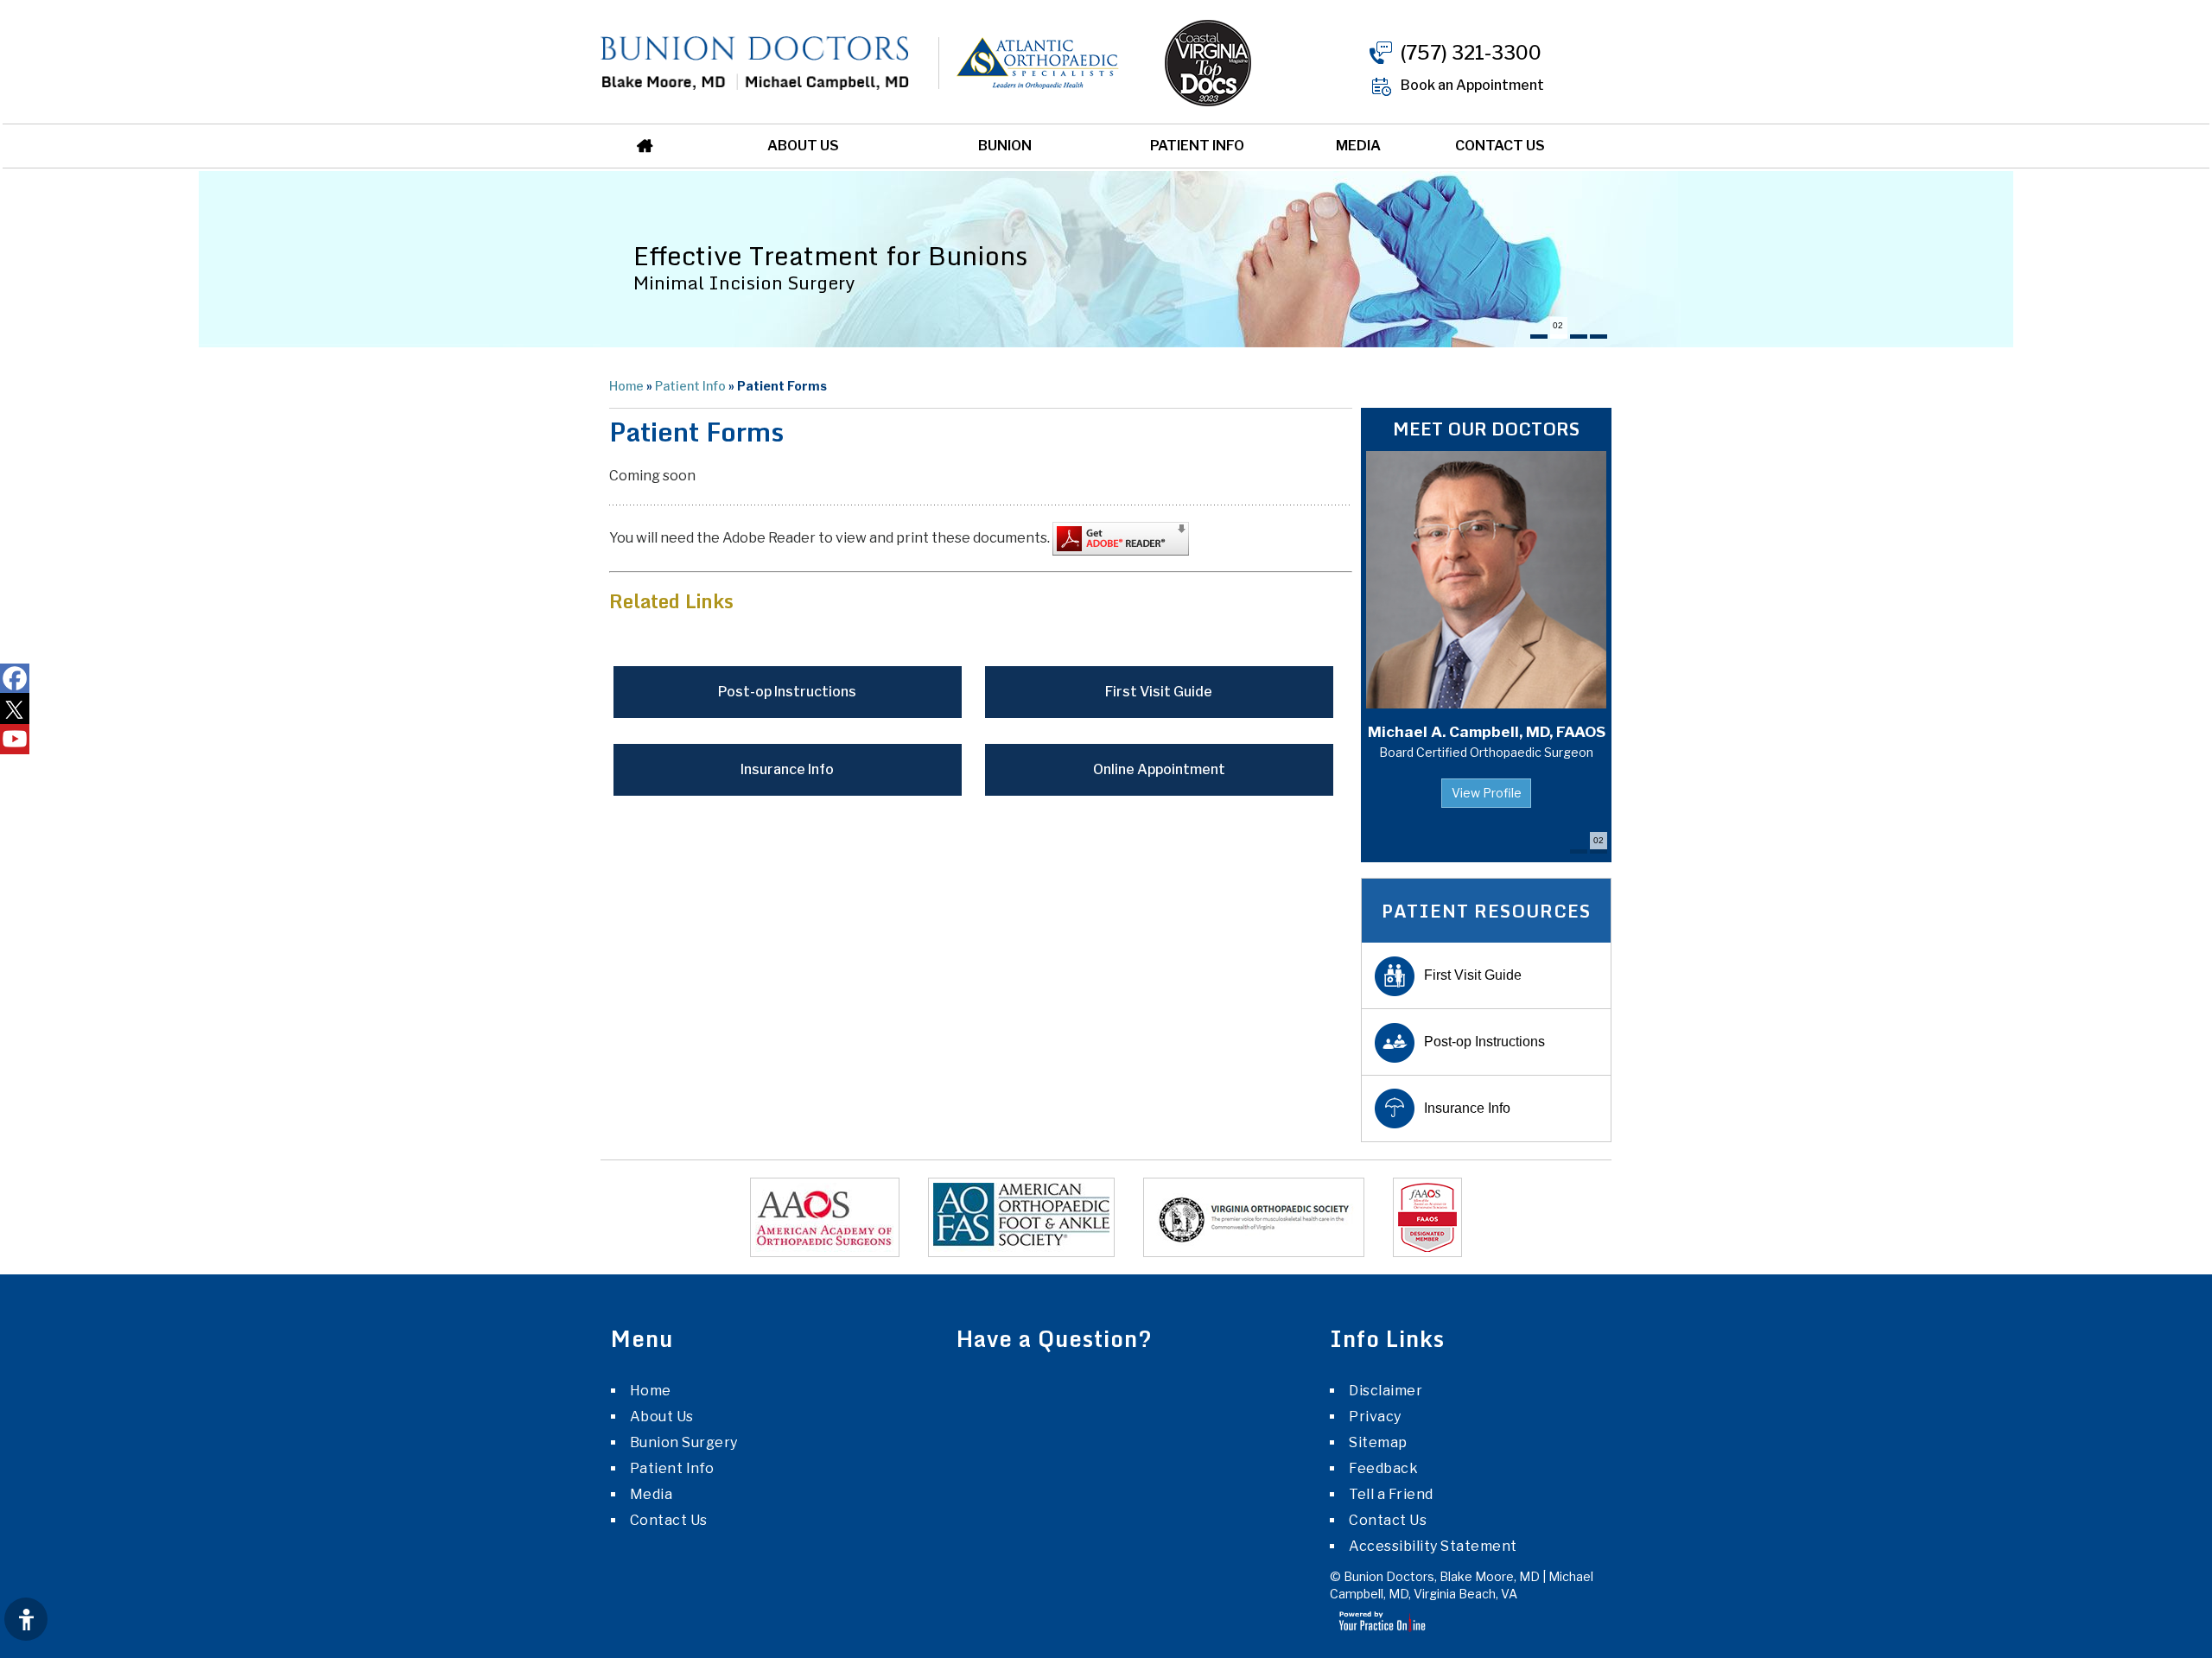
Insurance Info (787, 769)
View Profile (1487, 793)
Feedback (1383, 1468)
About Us (803, 146)
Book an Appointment (1472, 85)
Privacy (1375, 1417)
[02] (1559, 337)
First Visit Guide (1159, 692)
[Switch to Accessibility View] (26, 1619)
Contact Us (1500, 146)
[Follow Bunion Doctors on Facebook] (15, 679)
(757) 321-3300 (1471, 53)
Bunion (1005, 146)
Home (651, 146)
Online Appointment (1159, 769)
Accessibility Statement (1433, 1546)
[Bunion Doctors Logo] (755, 62)
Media (1358, 146)
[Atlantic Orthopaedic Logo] (1016, 62)
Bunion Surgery (684, 1442)
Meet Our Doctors (1486, 429)
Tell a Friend (1391, 1494)
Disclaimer (1386, 1391)
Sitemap (1378, 1442)
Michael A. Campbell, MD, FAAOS (1487, 741)
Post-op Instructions (787, 692)
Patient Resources (1486, 911)
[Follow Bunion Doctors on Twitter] (15, 709)
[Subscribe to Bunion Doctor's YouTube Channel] (15, 739)
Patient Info (1197, 146)
